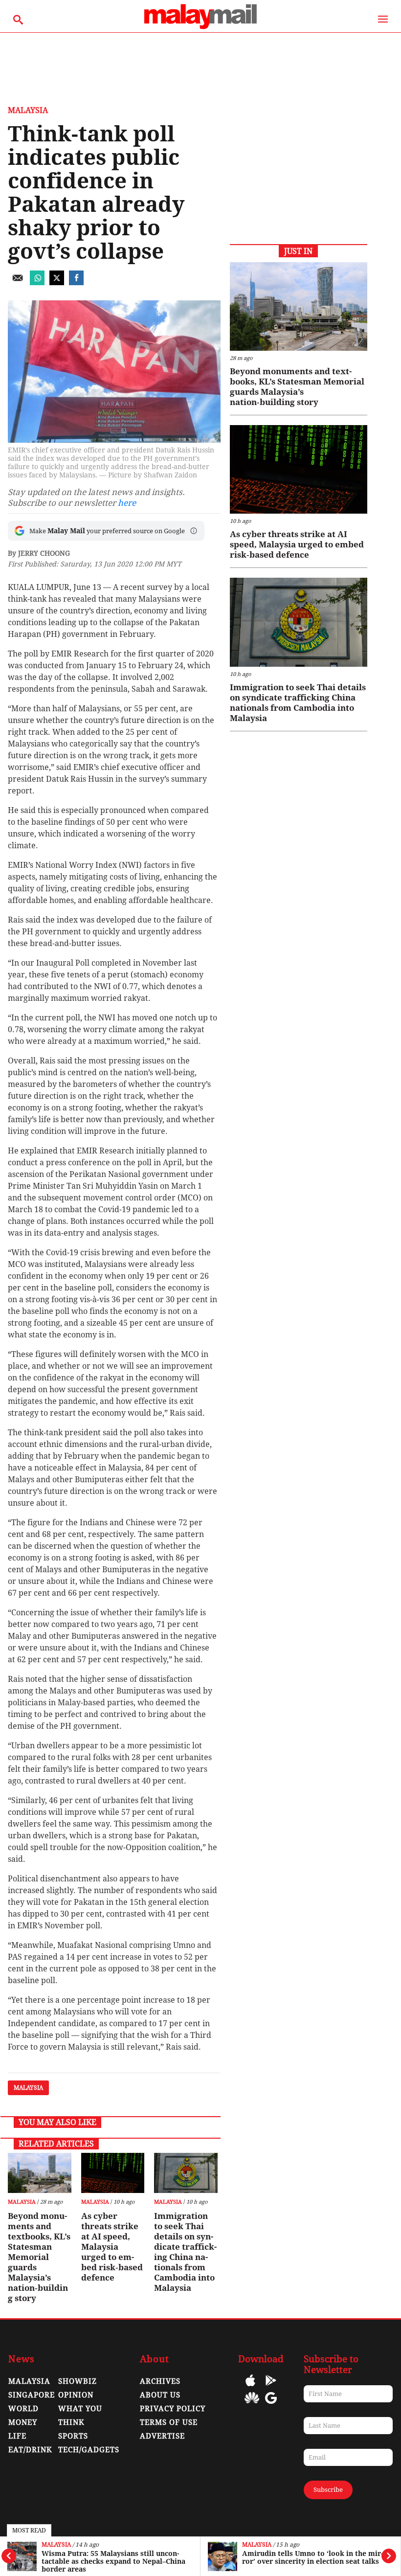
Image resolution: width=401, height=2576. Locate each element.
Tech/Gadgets (89, 2450)
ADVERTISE (162, 2436)
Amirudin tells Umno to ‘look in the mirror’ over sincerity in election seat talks (112, 2557)
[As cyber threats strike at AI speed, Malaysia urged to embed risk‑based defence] (113, 2173)
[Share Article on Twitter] (57, 282)
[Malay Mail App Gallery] (252, 2405)
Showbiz (78, 2381)
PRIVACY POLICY (173, 2409)
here (127, 503)
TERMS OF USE (169, 2422)
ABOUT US (160, 2395)
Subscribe (328, 2490)
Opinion (76, 2395)
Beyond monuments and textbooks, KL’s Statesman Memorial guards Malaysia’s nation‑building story (39, 2257)
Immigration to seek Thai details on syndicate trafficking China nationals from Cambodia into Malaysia (185, 2252)
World (23, 2409)
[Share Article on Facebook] (76, 282)
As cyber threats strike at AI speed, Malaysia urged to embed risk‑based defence (112, 2247)
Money (23, 2422)
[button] (194, 531)
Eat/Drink (30, 2450)
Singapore (32, 2395)
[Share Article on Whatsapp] (37, 282)
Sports (73, 2436)
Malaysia (56, 2545)
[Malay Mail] (200, 28)
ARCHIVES (160, 2381)
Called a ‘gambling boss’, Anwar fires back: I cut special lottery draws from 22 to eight (312, 2561)
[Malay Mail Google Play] (271, 2387)
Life (17, 2436)
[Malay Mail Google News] (271, 2405)
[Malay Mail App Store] (250, 2387)
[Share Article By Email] (18, 282)
